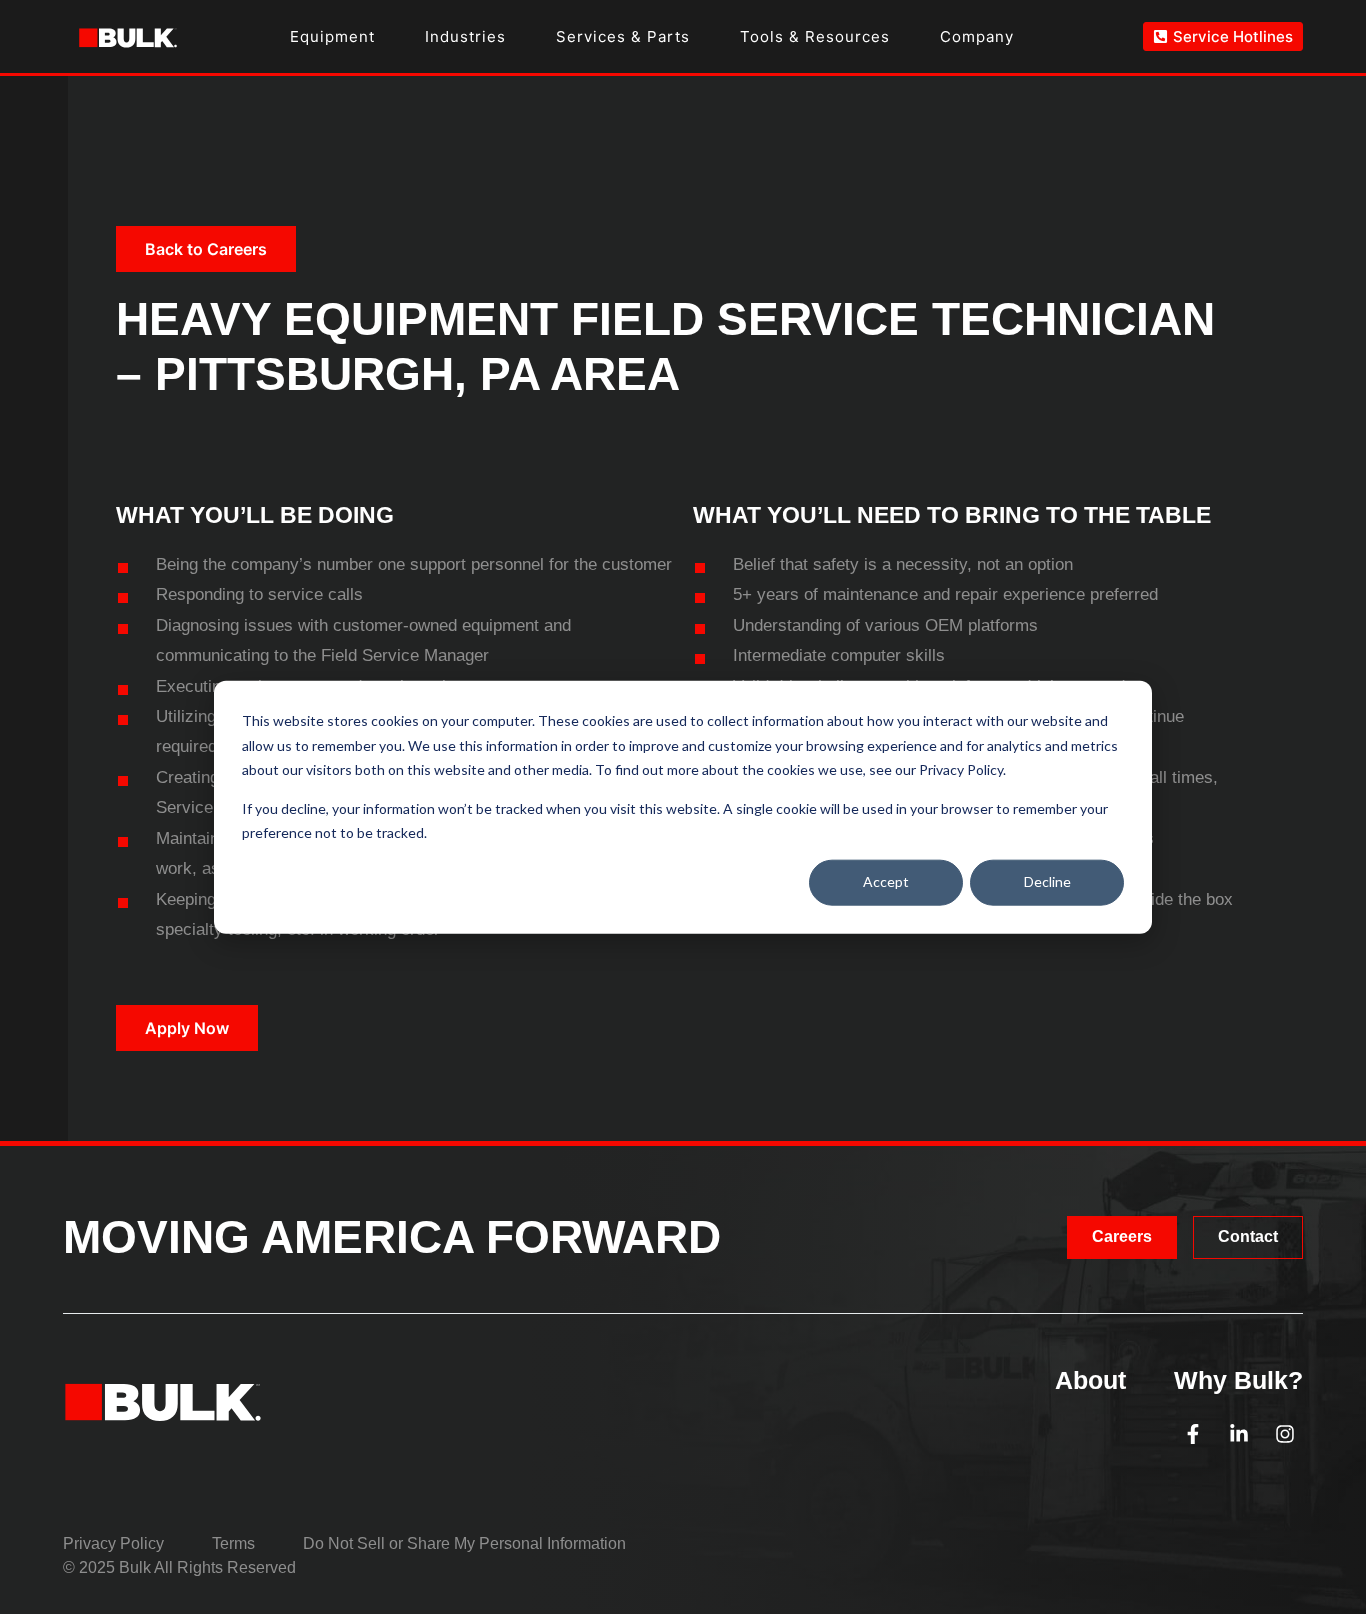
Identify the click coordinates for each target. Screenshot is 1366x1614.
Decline (1047, 881)
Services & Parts (623, 36)
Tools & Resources (815, 36)
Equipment (332, 36)
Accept (886, 881)
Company (977, 36)
